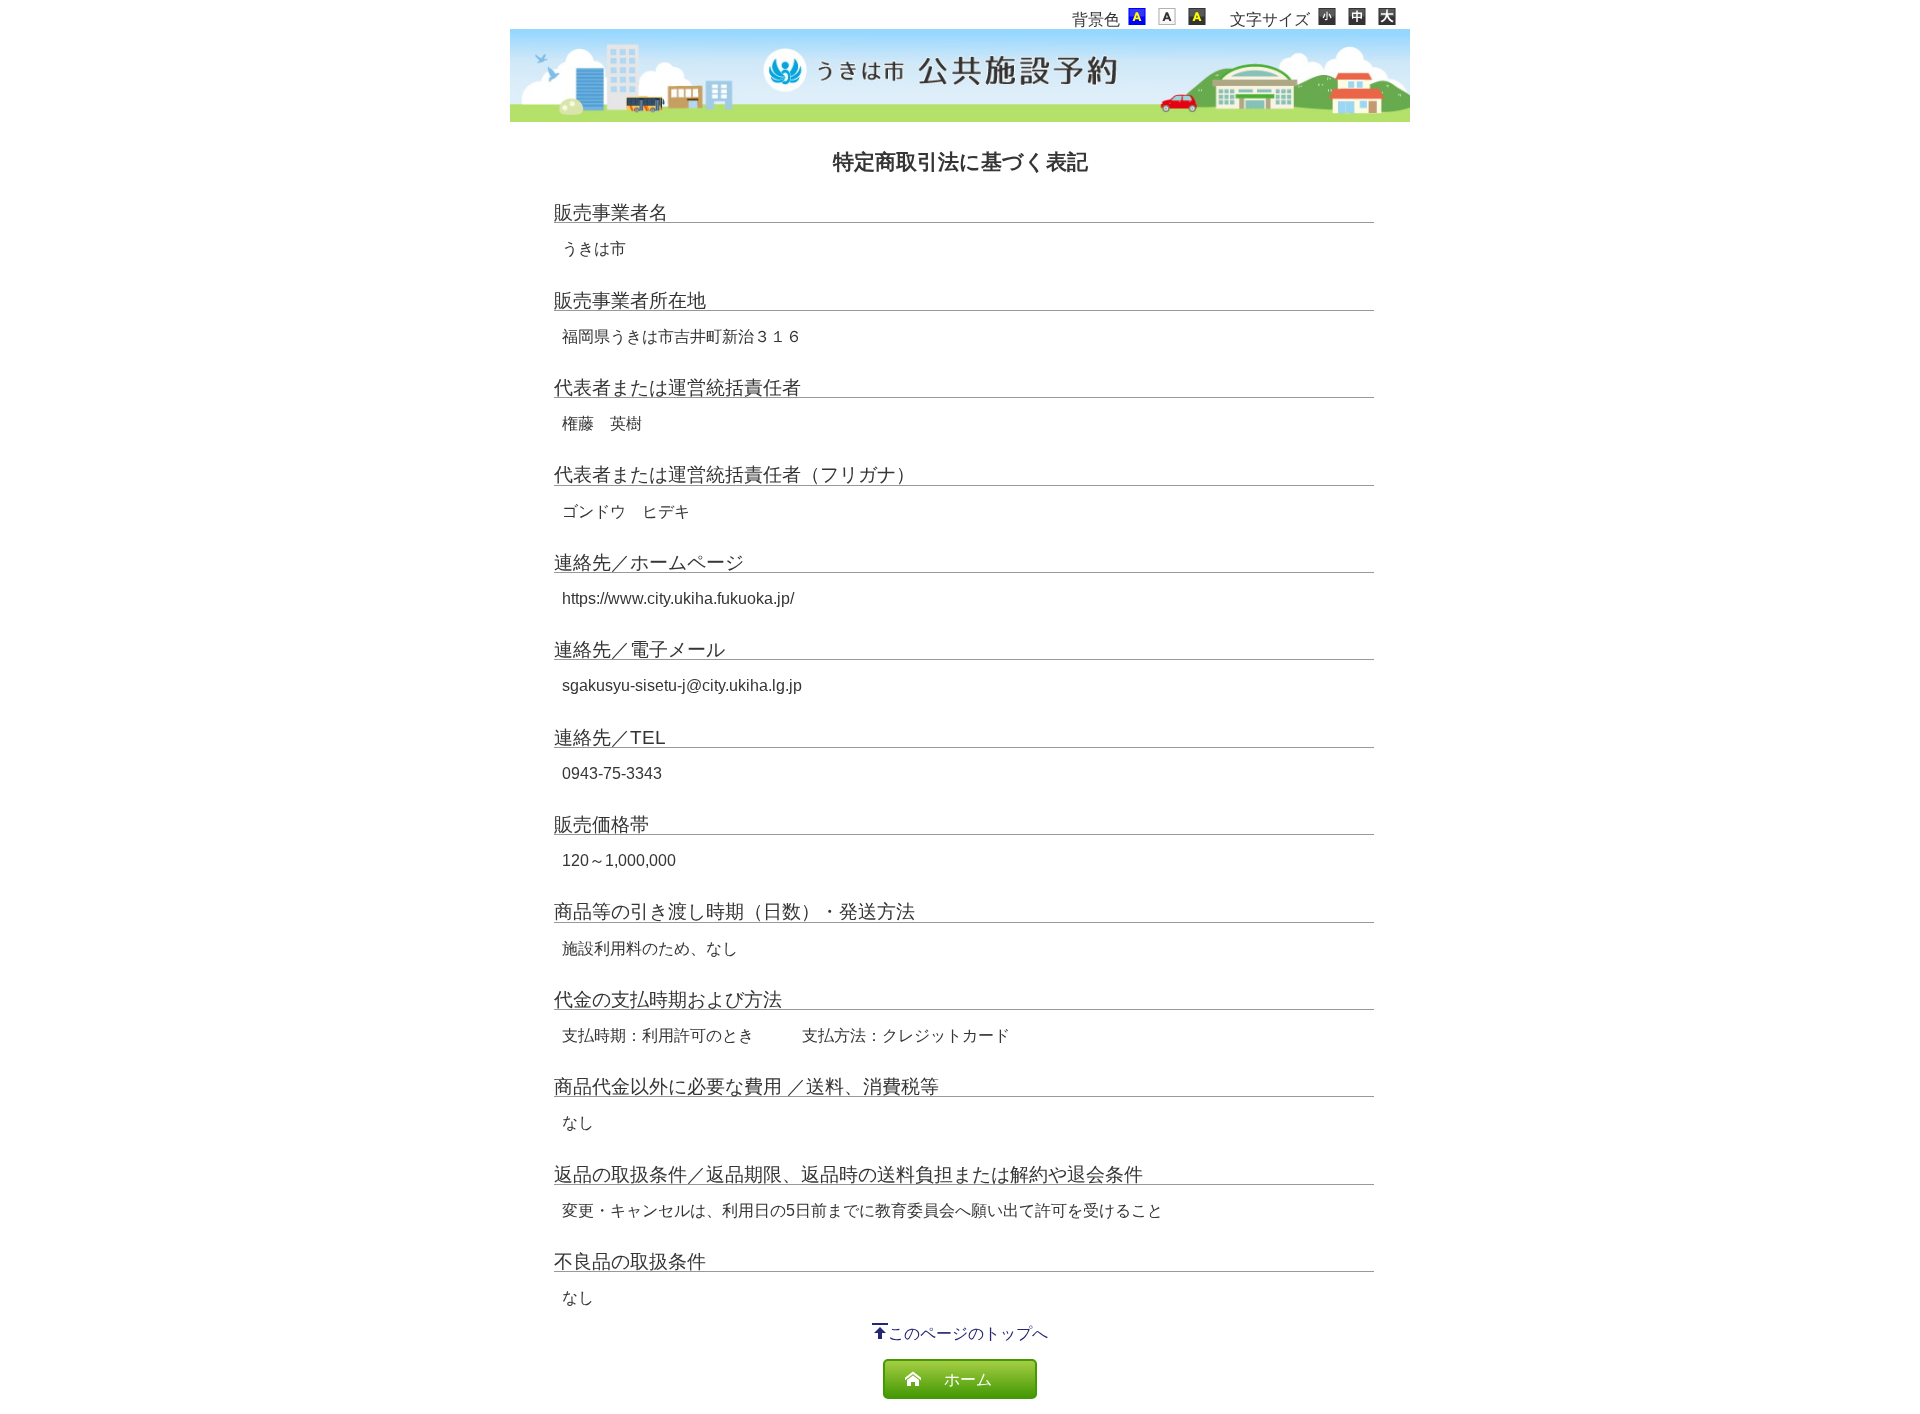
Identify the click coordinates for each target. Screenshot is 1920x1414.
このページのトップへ (968, 1333)
